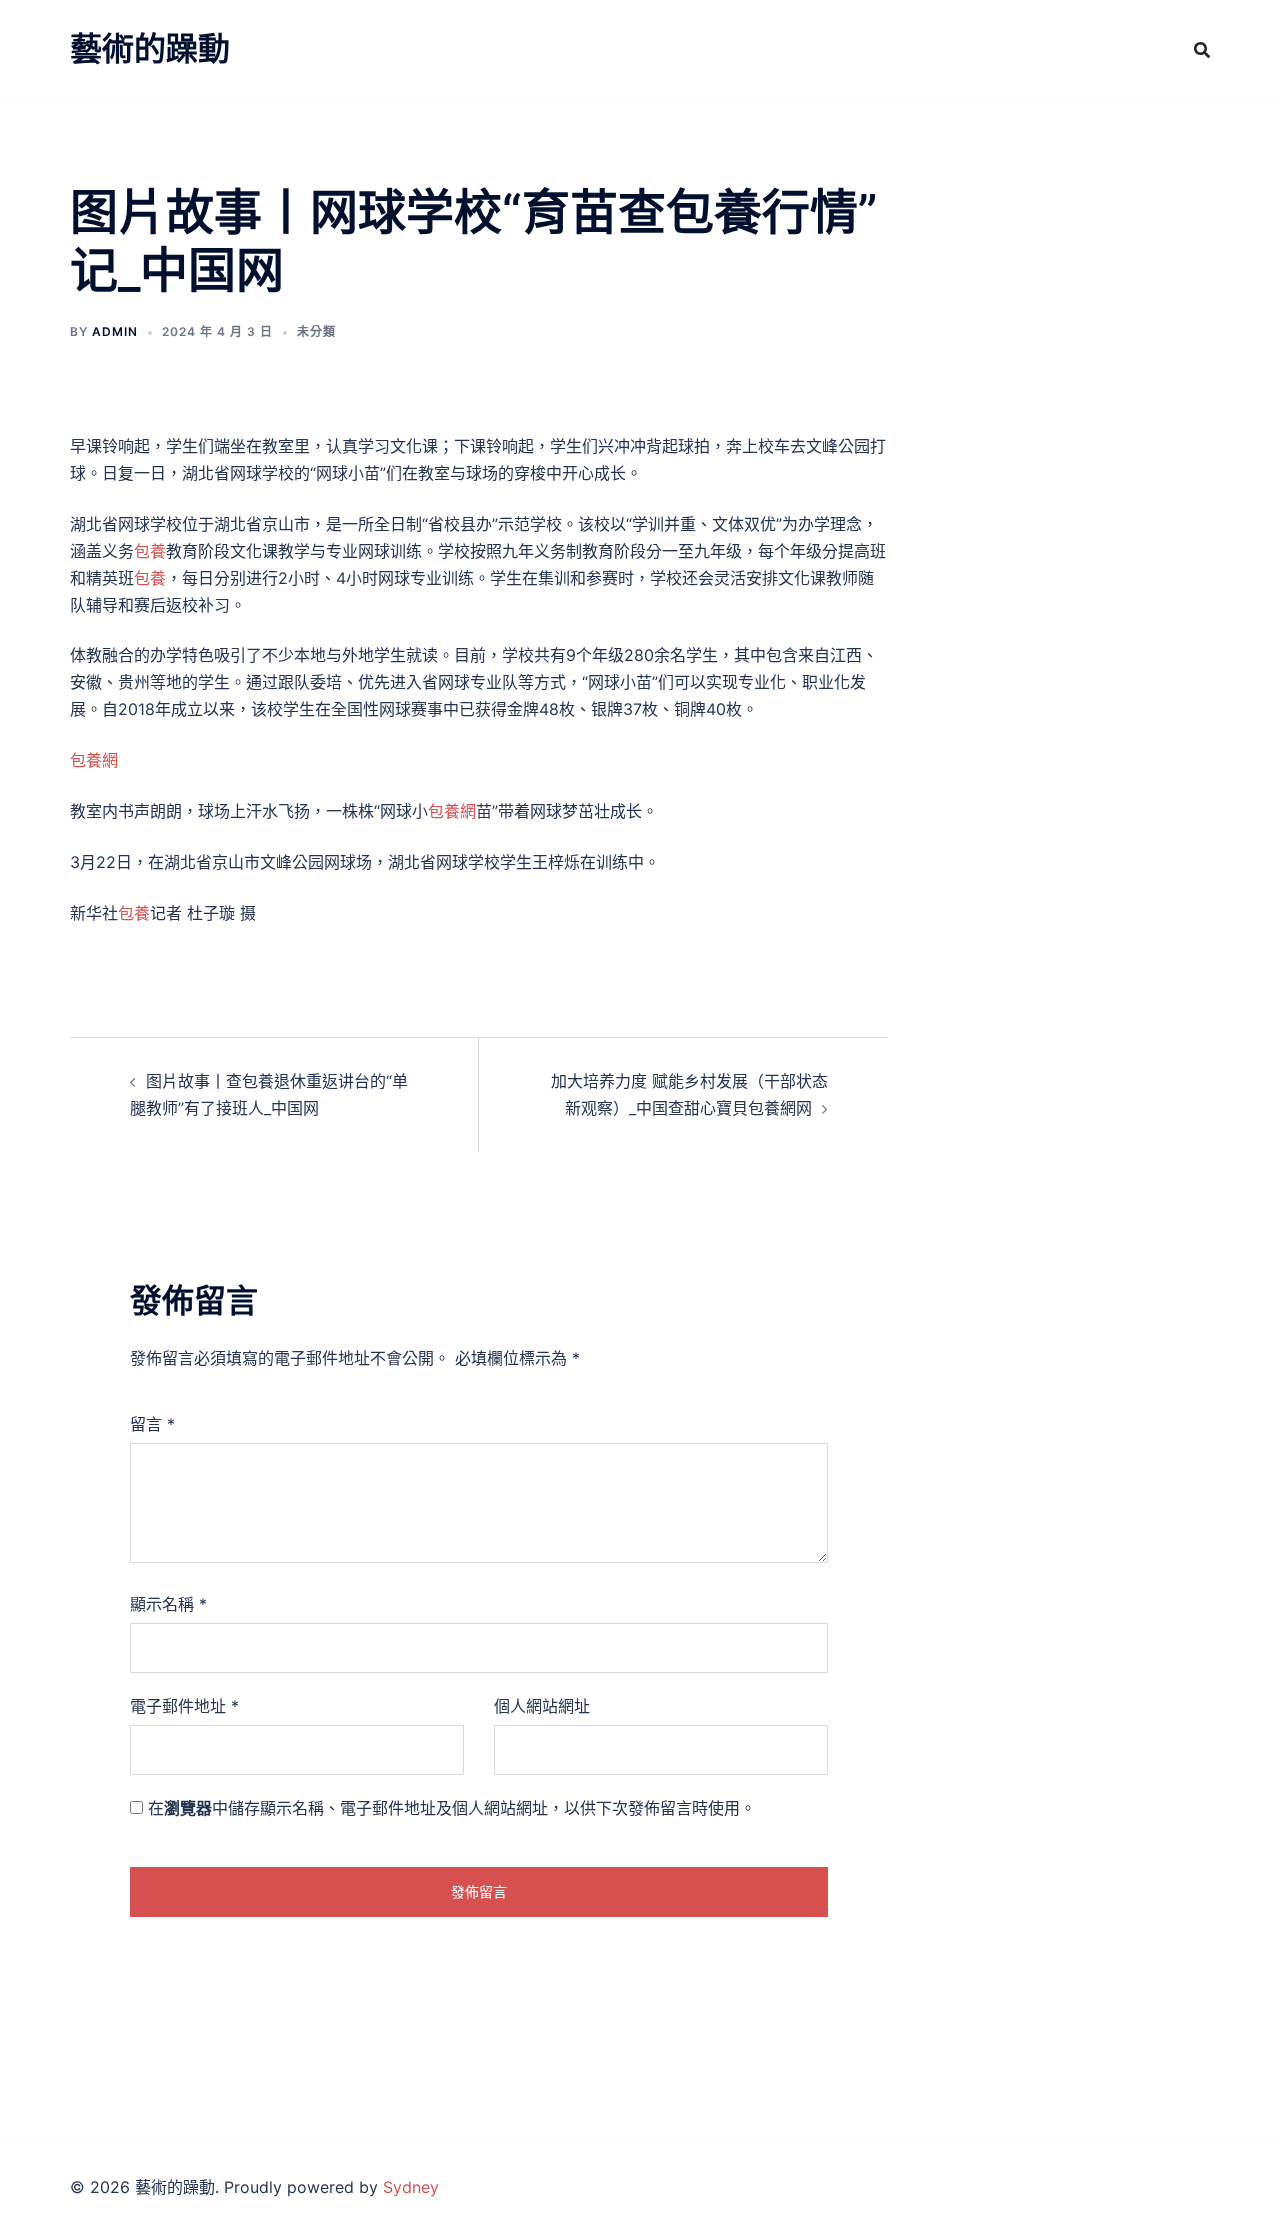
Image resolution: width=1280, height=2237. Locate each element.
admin (115, 331)
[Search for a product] (1202, 50)
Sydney (411, 2187)
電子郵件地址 (184, 1706)
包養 (150, 551)
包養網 (94, 760)
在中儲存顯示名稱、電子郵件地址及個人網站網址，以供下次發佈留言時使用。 (452, 1808)
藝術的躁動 (150, 48)
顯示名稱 (168, 1604)
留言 (152, 1424)
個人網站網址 (542, 1706)
